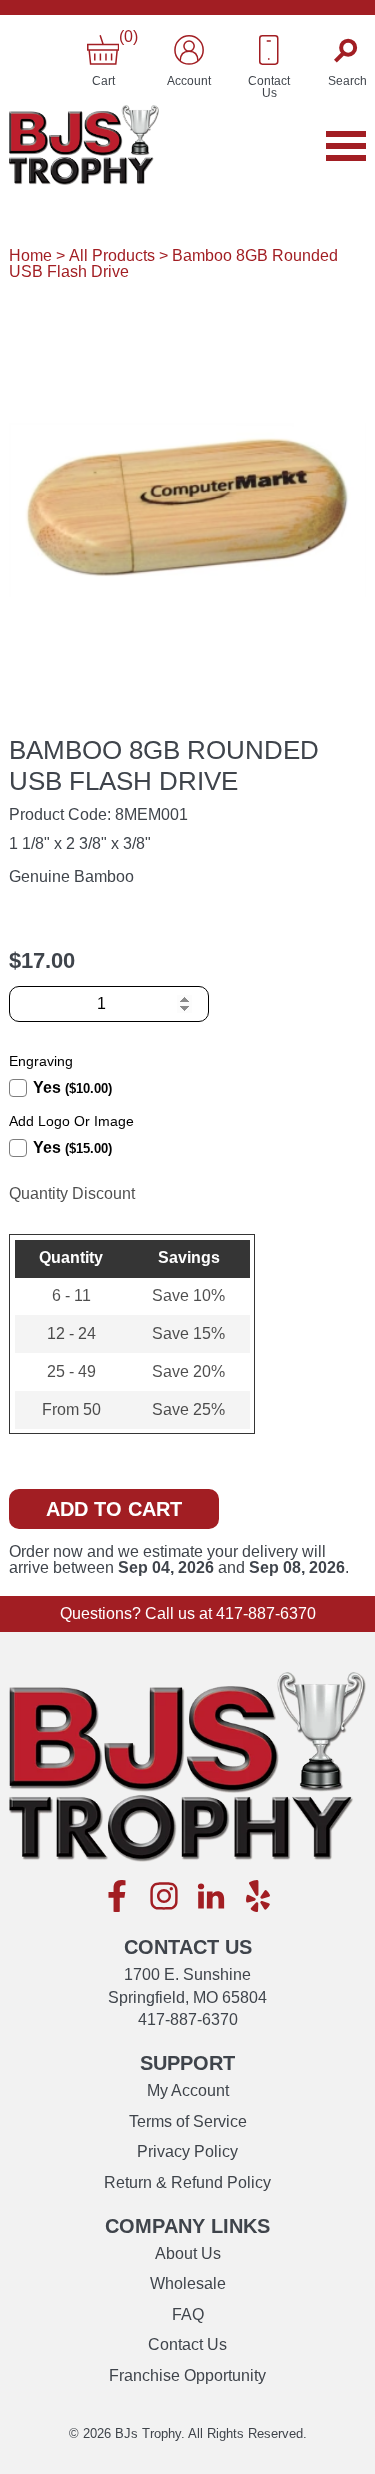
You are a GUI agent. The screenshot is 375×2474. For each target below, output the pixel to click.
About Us (188, 2253)
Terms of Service (188, 2121)
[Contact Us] (269, 50)
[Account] (189, 50)
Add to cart (114, 1509)
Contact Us (187, 2344)
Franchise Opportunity (187, 2375)
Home (30, 255)
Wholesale (188, 2283)
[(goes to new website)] (117, 1897)
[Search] (347, 50)
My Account (188, 2090)
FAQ (188, 2314)
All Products (112, 255)
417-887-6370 (266, 1613)
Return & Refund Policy (187, 2182)
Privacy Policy (187, 2151)
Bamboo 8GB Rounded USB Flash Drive (173, 263)
